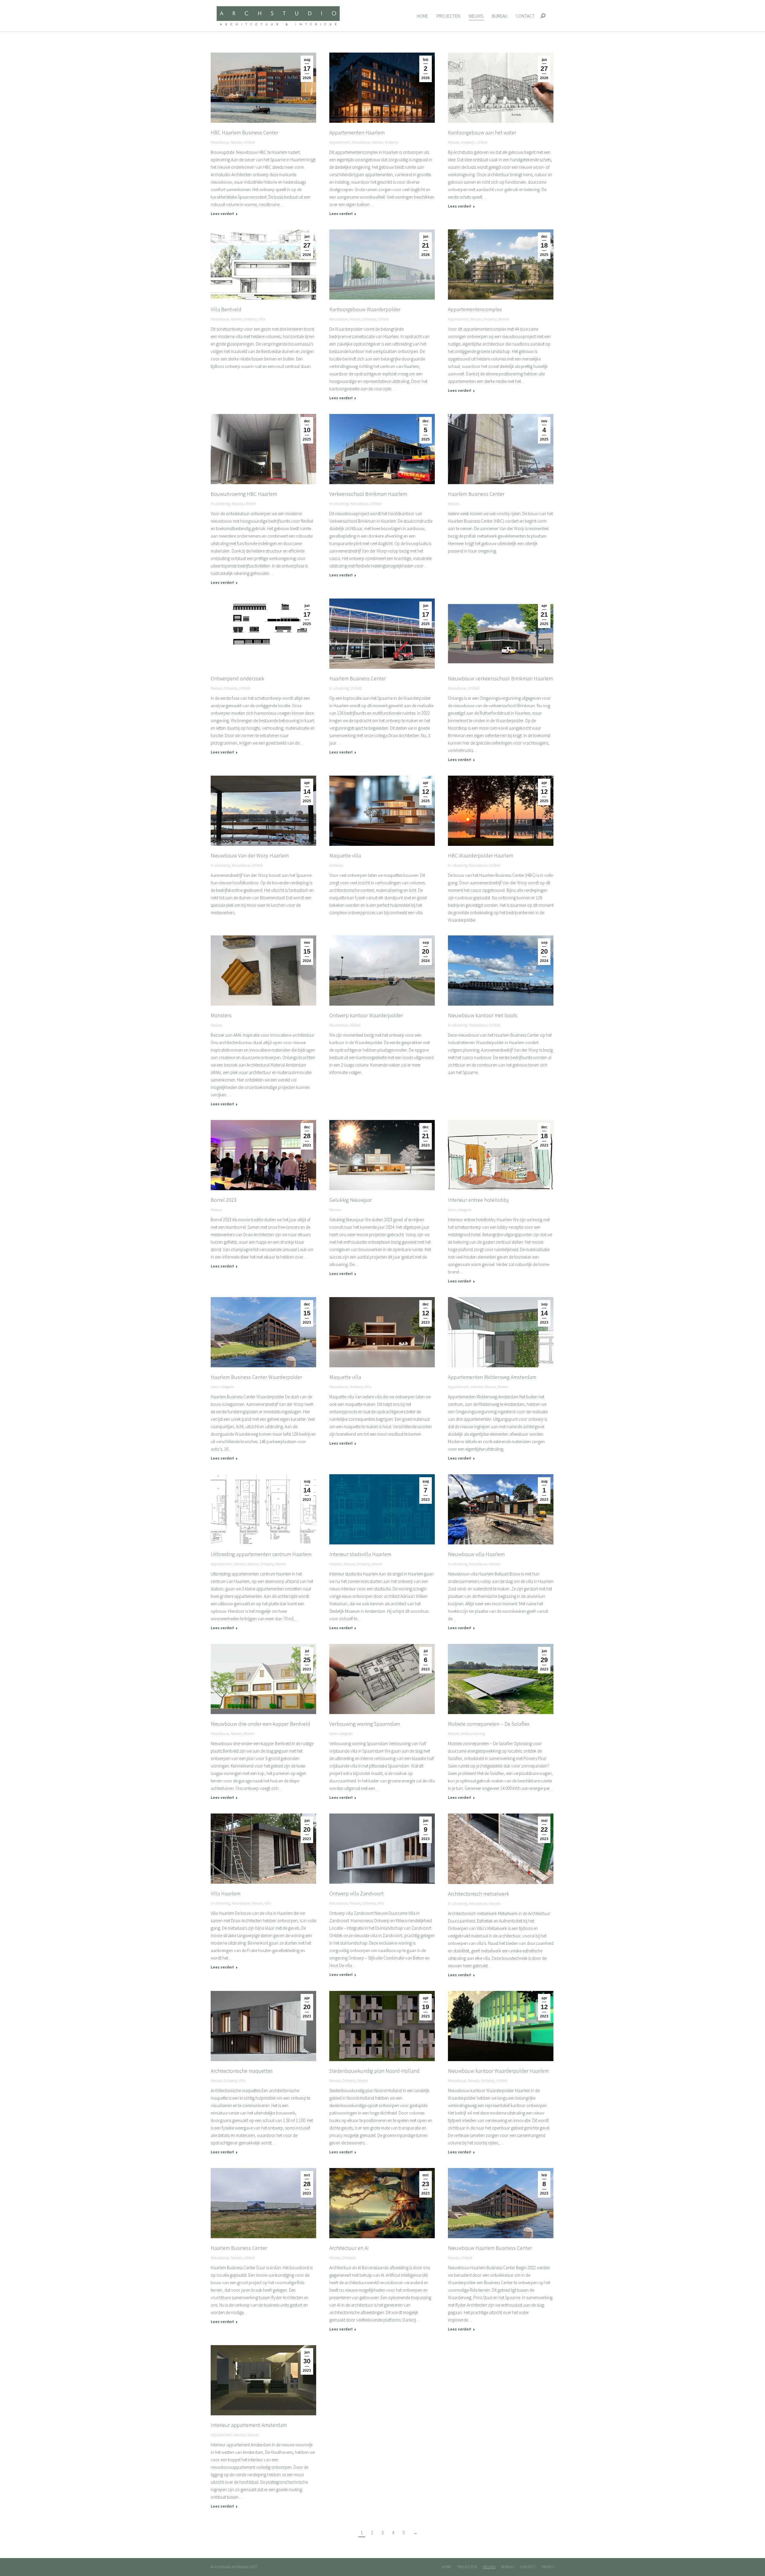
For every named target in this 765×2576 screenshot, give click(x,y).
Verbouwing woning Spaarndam (365, 1724)
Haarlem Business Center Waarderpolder (256, 1377)
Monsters (221, 1015)
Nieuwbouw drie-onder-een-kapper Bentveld (260, 1724)
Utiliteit (249, 142)
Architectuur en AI (349, 2248)
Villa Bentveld (226, 309)
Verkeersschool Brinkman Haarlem (368, 494)
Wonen (504, 319)
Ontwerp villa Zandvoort (357, 1893)
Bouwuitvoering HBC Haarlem (244, 494)
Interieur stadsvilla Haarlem (360, 1554)
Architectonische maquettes (242, 2071)
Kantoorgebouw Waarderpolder (365, 309)
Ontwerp (391, 142)
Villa (262, 319)
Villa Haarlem (225, 1893)
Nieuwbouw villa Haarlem (476, 1554)
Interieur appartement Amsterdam (249, 2425)
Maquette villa (345, 856)
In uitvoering (220, 504)
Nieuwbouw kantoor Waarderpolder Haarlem (498, 2071)
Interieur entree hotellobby (478, 1200)
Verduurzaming (473, 1734)
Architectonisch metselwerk (479, 1894)
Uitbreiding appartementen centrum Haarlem (261, 1554)
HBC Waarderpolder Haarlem (481, 856)
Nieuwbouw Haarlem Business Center (490, 2248)
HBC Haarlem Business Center (244, 132)
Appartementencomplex (475, 309)
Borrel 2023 (224, 1200)
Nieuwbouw (220, 142)
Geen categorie (460, 1210)
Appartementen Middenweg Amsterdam (492, 1377)
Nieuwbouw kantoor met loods (483, 1015)
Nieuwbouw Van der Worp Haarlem (250, 856)
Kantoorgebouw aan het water (482, 132)
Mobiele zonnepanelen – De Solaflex (489, 1724)
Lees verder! (222, 214)
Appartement (340, 142)
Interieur (477, 1387)
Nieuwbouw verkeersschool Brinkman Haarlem (500, 678)
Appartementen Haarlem (357, 132)
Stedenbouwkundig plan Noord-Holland (374, 2071)
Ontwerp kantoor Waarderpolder (366, 1015)
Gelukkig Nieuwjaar (351, 1200)
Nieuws (236, 142)
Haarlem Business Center (476, 494)
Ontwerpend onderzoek (237, 678)
